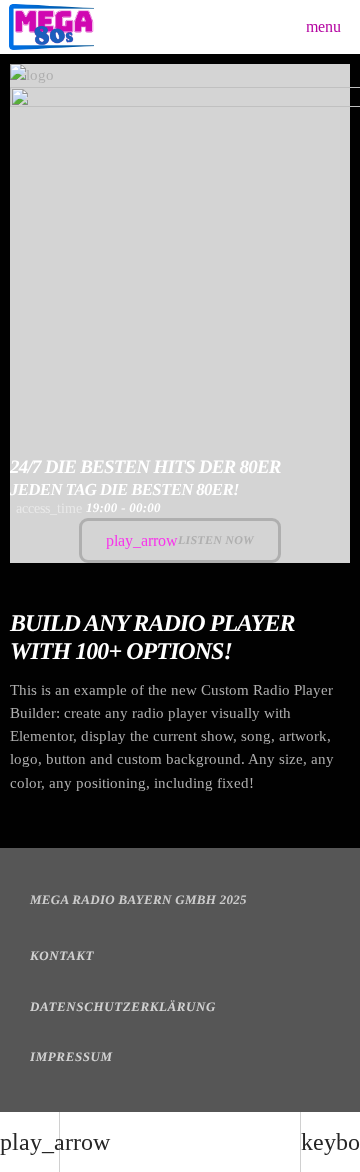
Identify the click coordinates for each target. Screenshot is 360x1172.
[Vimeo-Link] (51, 27)
